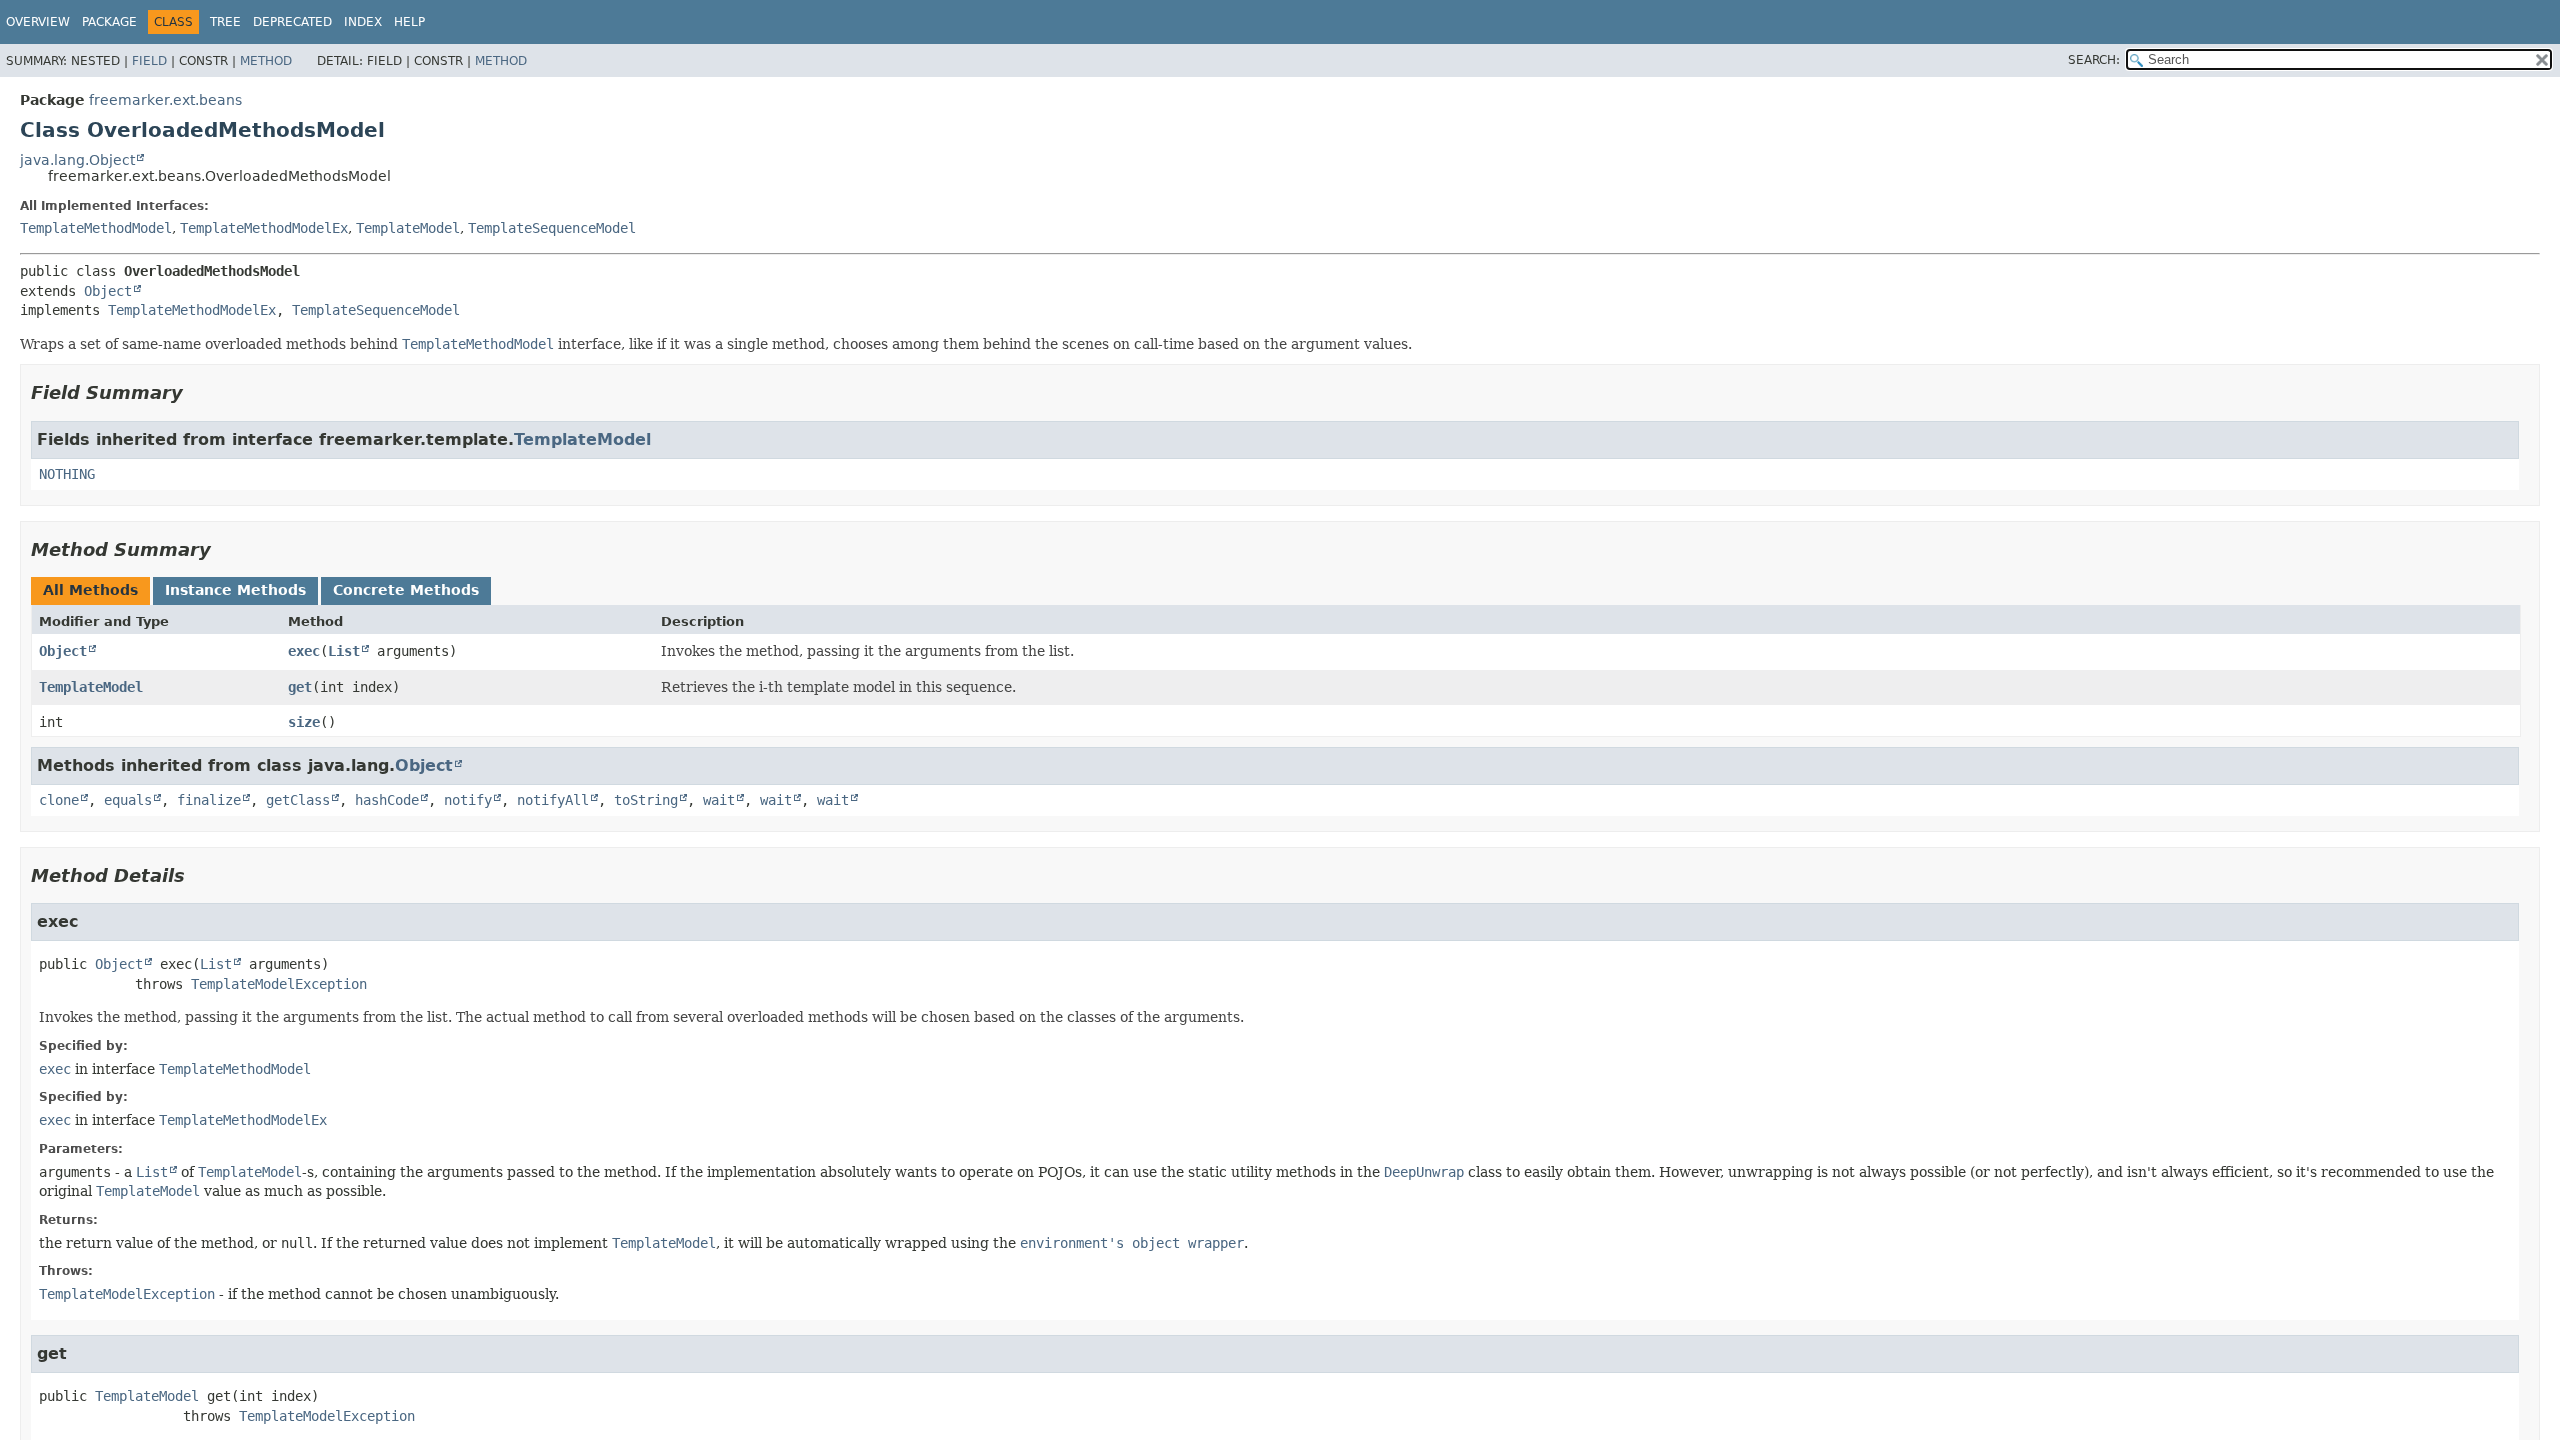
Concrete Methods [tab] (406, 590)
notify (468, 800)
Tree (225, 22)
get (300, 687)
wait (719, 800)
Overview (38, 22)
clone (59, 800)
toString (646, 800)
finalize (209, 800)
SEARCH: (2094, 60)
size (304, 722)
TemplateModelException (279, 984)
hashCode (387, 800)
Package (109, 22)
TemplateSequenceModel (552, 228)
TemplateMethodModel (96, 228)
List (344, 651)
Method (266, 61)
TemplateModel (408, 228)
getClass (298, 800)
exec (304, 651)
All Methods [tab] (90, 590)
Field (149, 61)
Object (108, 291)
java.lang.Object (77, 160)
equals (128, 800)
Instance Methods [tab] (235, 590)
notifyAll (553, 800)
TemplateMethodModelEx (264, 228)
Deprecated (292, 22)
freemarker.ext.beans (165, 100)
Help (409, 22)
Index (363, 22)
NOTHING (67, 474)
